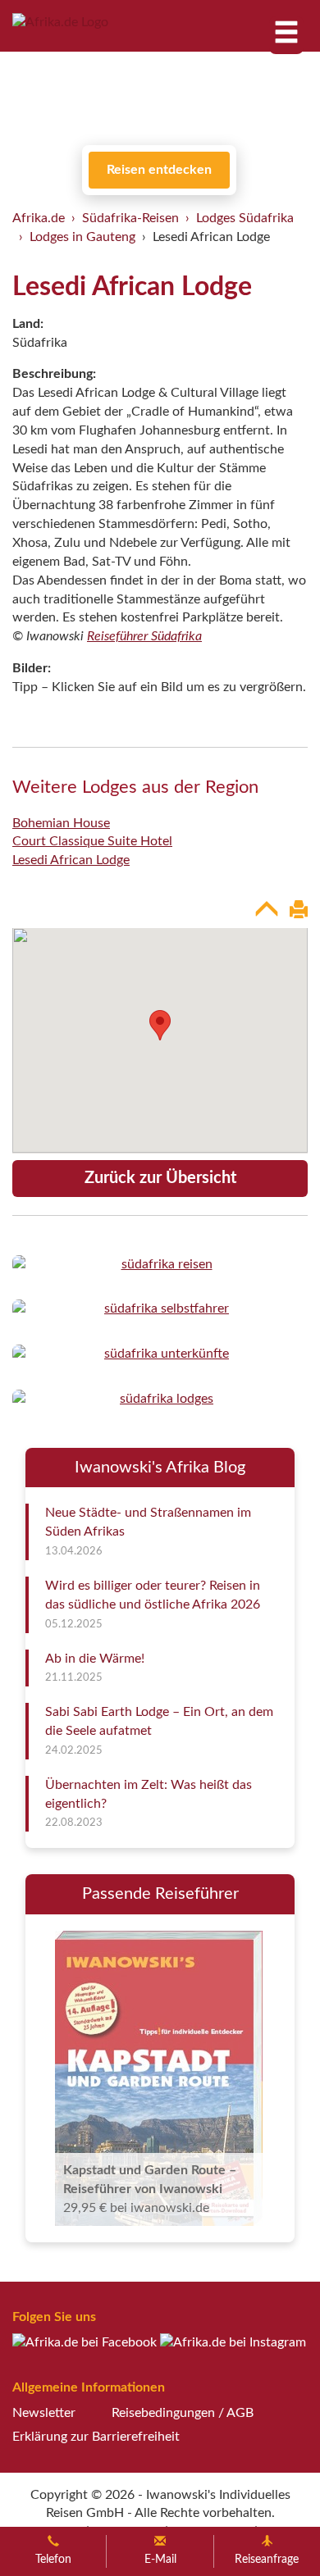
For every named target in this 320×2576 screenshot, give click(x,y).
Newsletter (44, 2413)
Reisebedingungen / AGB (183, 2413)
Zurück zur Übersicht (160, 1178)
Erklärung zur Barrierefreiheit (96, 2437)
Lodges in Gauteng (82, 237)
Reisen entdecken (159, 170)
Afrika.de (39, 218)
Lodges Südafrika (245, 218)
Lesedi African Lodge (71, 860)
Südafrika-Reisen (130, 218)
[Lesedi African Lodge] (160, 1265)
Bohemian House (61, 823)
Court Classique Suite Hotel (92, 841)
